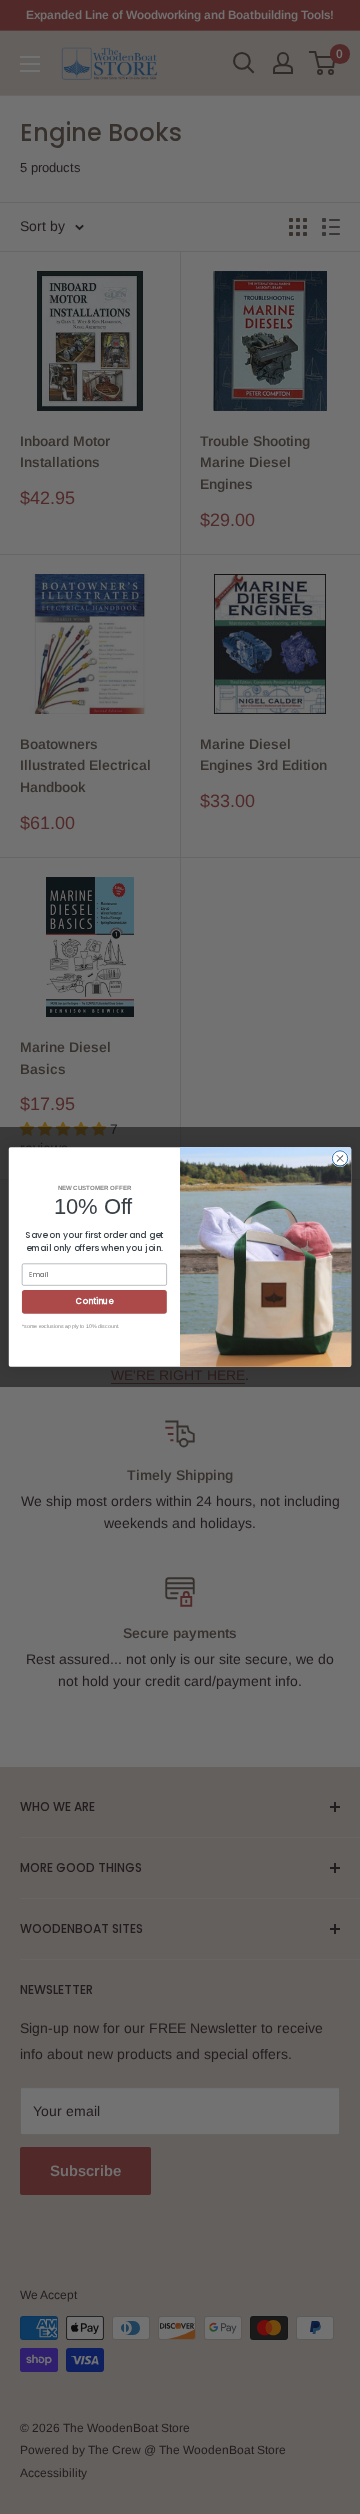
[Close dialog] (339, 1158)
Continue (94, 1301)
